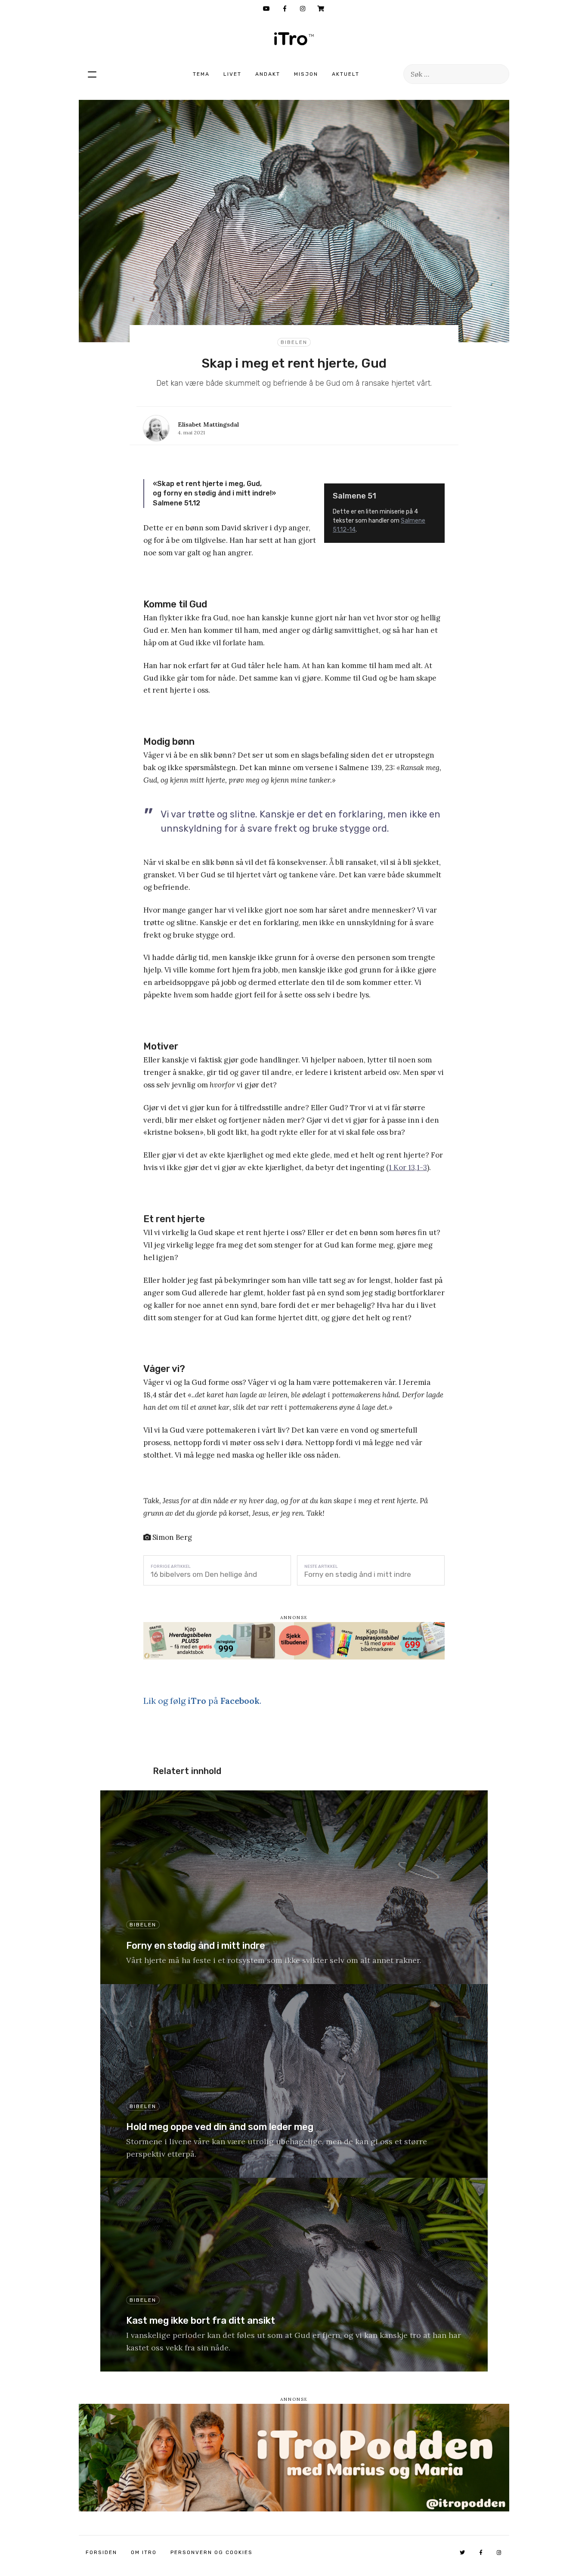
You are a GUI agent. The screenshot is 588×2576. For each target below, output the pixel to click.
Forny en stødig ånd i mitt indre (358, 1574)
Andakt (268, 74)
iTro (294, 39)
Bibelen (294, 342)
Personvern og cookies (212, 2552)
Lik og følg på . (202, 1701)
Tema (201, 74)
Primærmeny (92, 74)
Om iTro (144, 2552)
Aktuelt (346, 74)
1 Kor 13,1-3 (408, 1167)
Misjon (306, 74)
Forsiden (101, 2552)
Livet (232, 74)
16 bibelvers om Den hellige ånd (204, 1574)
